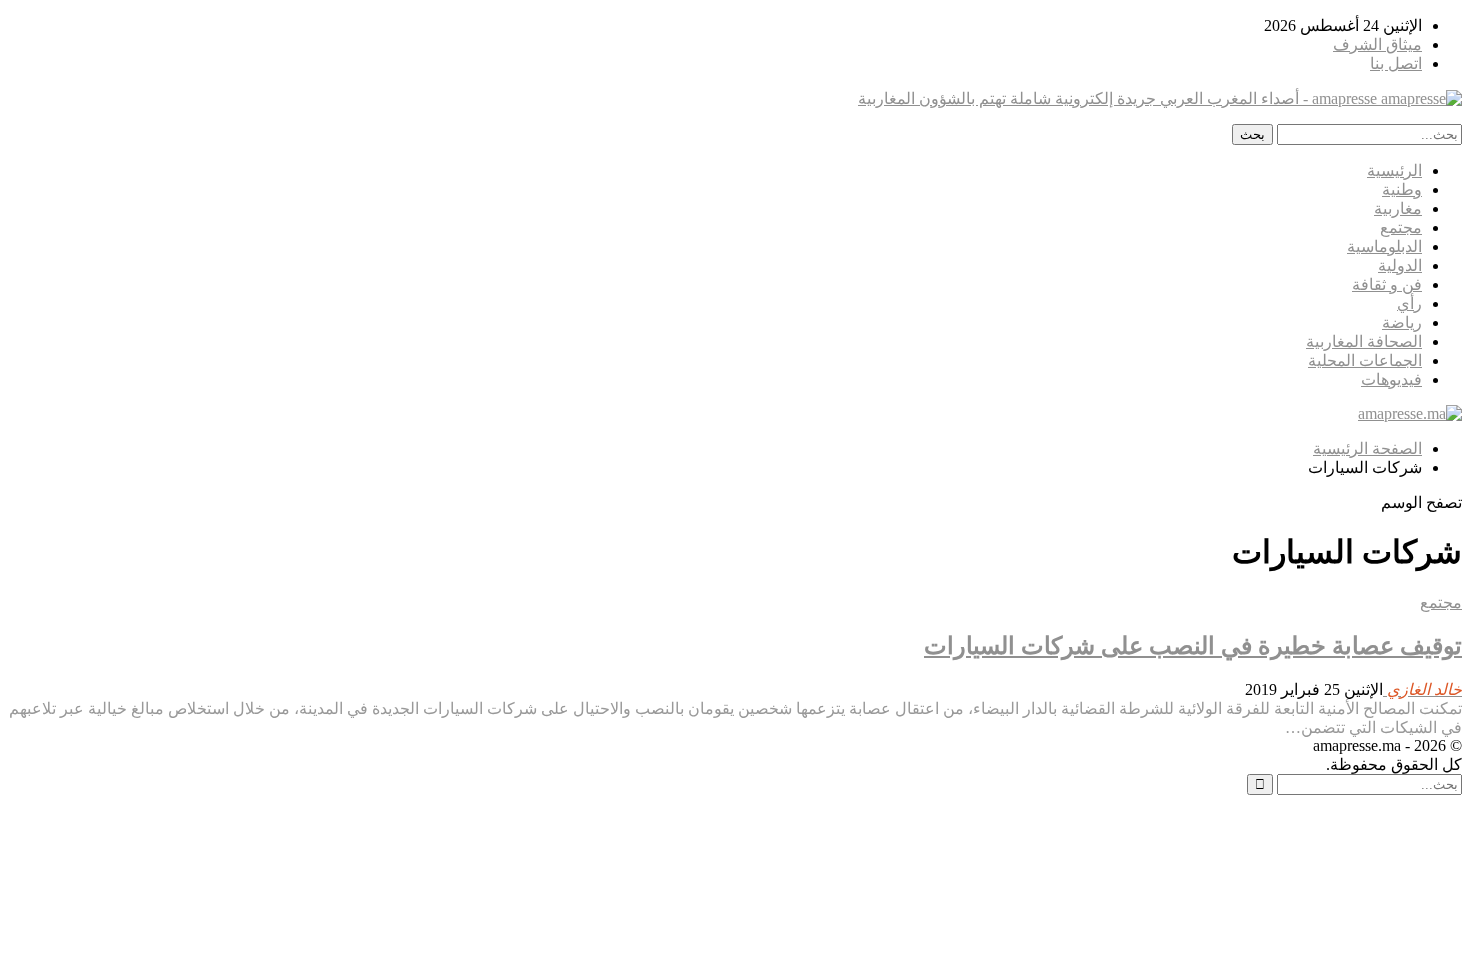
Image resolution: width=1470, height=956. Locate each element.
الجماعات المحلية (1365, 360)
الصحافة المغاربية (1364, 341)
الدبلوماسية (1384, 246)
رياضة (1402, 322)
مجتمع (1401, 227)
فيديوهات (1391, 379)
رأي (1409, 303)
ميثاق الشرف (1377, 44)
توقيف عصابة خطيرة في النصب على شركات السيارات (1193, 646)
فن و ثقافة (1387, 284)
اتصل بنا (1396, 63)
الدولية (1400, 265)
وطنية (1402, 189)
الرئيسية (1394, 170)
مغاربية (1398, 208)
